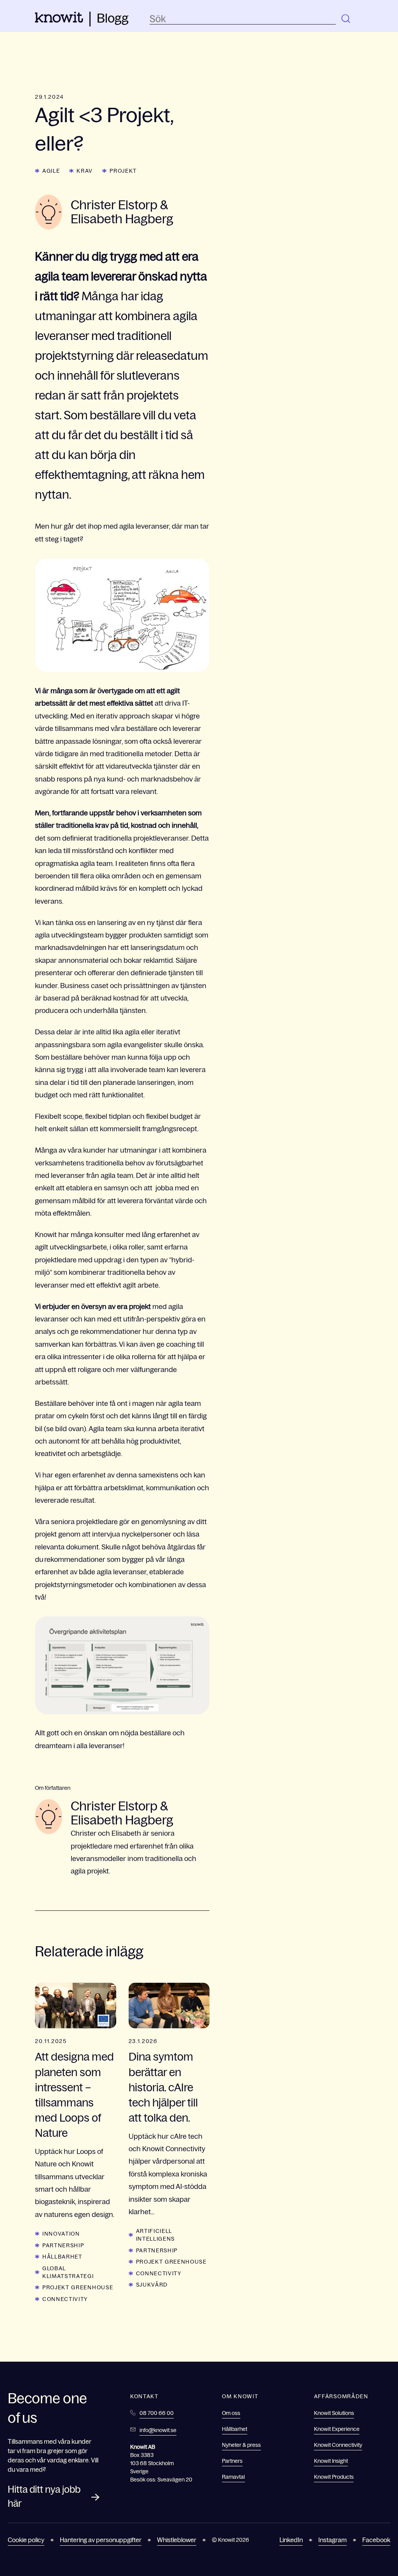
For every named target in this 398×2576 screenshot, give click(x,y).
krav (85, 171)
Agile (51, 171)
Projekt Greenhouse (78, 2287)
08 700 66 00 (157, 2413)
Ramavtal (233, 2477)
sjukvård (152, 2285)
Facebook (376, 2540)
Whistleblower (177, 2540)
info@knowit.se (158, 2430)
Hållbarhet (62, 2257)
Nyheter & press (241, 2445)
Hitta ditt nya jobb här (44, 2496)
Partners (232, 2461)
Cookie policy (26, 2540)
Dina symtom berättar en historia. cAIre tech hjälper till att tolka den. (163, 2087)
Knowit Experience (337, 2429)
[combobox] (243, 19)
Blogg (113, 18)
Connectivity (65, 2299)
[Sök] (346, 19)
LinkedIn (291, 2540)
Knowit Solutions (334, 2413)
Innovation (61, 2234)
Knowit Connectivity (338, 2445)
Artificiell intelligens (155, 2235)
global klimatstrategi (68, 2272)
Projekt (123, 171)
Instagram (333, 2540)
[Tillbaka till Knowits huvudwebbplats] (59, 20)
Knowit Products (334, 2477)
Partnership (63, 2245)
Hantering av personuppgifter (101, 2540)
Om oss (231, 2413)
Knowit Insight (331, 2461)
